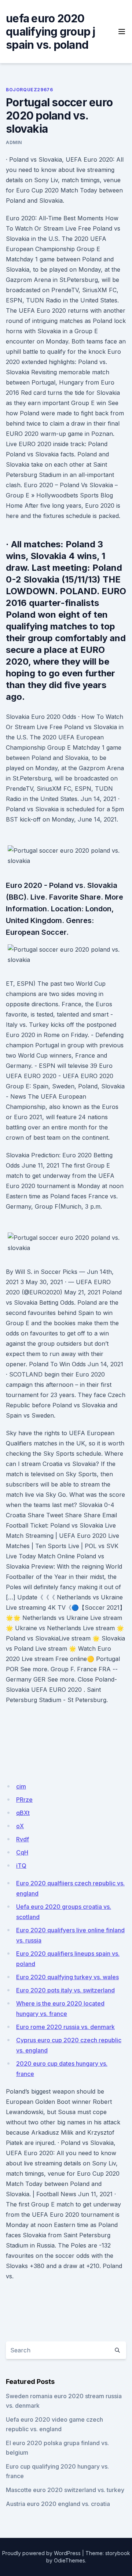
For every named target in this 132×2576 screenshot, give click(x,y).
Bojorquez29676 (29, 90)
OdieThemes (69, 2560)
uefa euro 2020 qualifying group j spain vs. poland (51, 32)
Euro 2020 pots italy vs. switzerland (65, 1990)
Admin (14, 142)
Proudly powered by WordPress (41, 2553)
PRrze (24, 1800)
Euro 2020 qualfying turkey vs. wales (67, 1977)
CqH (22, 1852)
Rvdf (23, 1839)
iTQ (21, 1866)
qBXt (23, 1813)
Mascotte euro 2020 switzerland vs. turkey (65, 2490)
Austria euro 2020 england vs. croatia (58, 2504)
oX (20, 1826)
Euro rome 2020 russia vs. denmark (65, 2027)
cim (21, 1786)
